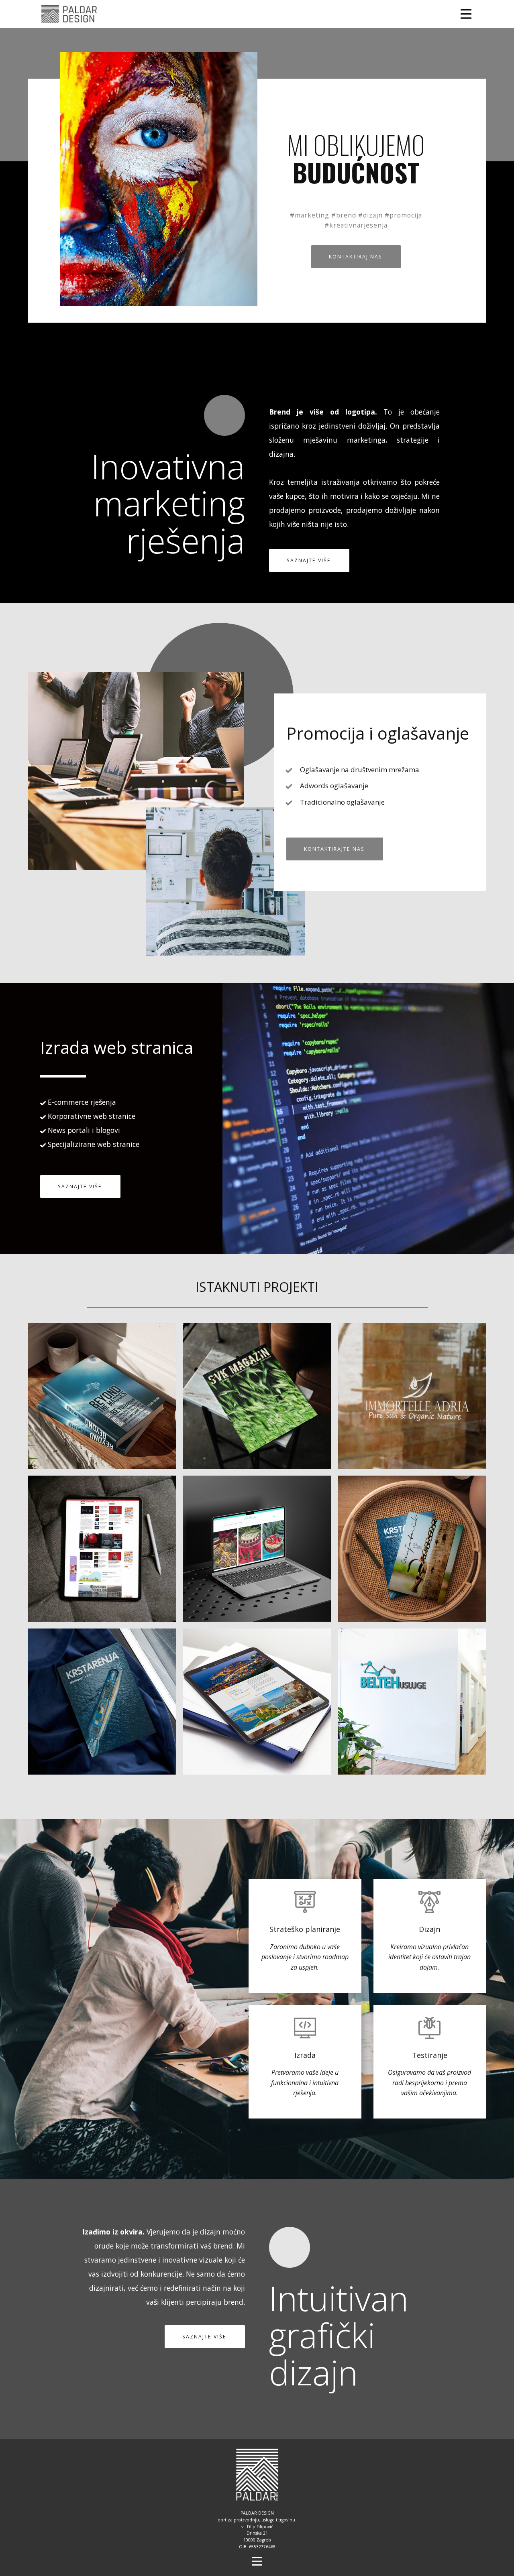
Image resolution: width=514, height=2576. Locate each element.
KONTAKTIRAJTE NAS (334, 849)
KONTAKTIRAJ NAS (356, 257)
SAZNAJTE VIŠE (309, 560)
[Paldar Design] (69, 14)
